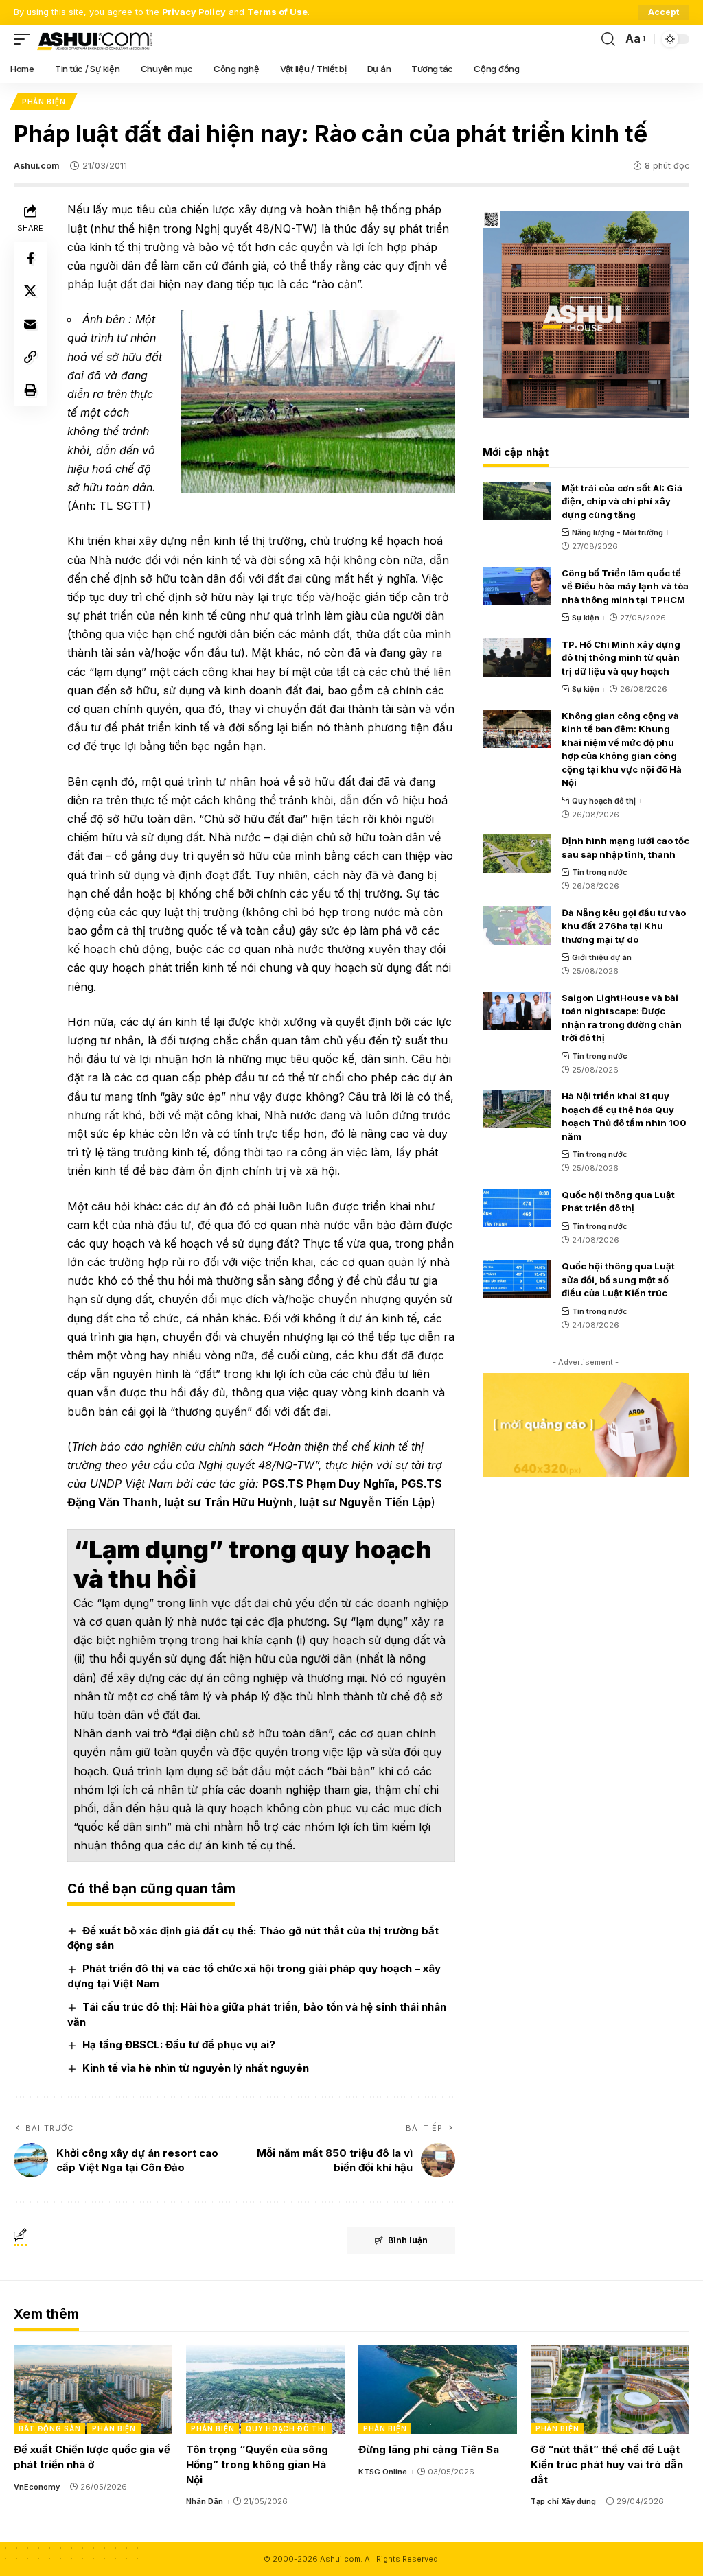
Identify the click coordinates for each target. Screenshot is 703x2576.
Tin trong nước (600, 872)
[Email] (30, 324)
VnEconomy (37, 2487)
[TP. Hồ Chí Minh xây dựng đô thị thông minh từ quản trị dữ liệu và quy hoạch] (517, 657)
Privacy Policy (194, 12)
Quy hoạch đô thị (604, 801)
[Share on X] (30, 291)
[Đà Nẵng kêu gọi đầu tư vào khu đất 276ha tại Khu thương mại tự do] (517, 926)
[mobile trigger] (25, 39)
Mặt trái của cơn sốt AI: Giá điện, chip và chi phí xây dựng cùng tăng (622, 501)
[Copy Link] (30, 357)
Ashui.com (36, 166)
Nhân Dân (205, 2501)
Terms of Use (277, 12)
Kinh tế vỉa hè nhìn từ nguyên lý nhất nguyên (196, 2068)
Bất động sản (49, 2428)
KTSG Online (383, 2472)
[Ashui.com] (95, 39)
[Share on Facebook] (30, 258)
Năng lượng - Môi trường (618, 532)
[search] (608, 39)
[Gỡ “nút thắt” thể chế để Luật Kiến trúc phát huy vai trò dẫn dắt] (610, 2390)
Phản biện (44, 102)
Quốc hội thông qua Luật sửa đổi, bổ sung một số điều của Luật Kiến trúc (618, 1279)
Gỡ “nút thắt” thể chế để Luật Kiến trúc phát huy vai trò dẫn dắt (607, 2464)
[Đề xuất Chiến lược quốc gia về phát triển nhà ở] (93, 2390)
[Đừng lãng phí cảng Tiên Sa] (438, 2390)
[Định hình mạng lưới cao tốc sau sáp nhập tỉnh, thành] (517, 854)
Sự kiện (586, 618)
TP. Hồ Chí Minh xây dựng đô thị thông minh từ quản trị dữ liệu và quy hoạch (621, 658)
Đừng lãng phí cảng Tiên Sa (429, 2449)
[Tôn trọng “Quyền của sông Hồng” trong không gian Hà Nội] (265, 2390)
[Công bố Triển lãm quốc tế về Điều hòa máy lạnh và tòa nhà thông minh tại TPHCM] (517, 586)
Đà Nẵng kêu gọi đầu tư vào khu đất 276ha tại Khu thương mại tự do (624, 926)
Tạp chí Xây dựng (563, 2501)
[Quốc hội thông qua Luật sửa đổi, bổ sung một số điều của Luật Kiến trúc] (517, 1279)
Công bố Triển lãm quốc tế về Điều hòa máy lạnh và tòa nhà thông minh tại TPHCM (625, 586)
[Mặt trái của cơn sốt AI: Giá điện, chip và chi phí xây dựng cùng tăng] (517, 501)
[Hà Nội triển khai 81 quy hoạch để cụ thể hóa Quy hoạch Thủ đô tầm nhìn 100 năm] (517, 1109)
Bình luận (408, 2240)
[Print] (30, 390)
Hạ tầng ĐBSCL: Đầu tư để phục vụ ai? (179, 2045)
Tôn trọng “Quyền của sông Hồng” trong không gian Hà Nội (257, 2464)
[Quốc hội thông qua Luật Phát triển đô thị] (517, 1208)
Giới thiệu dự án (602, 957)
